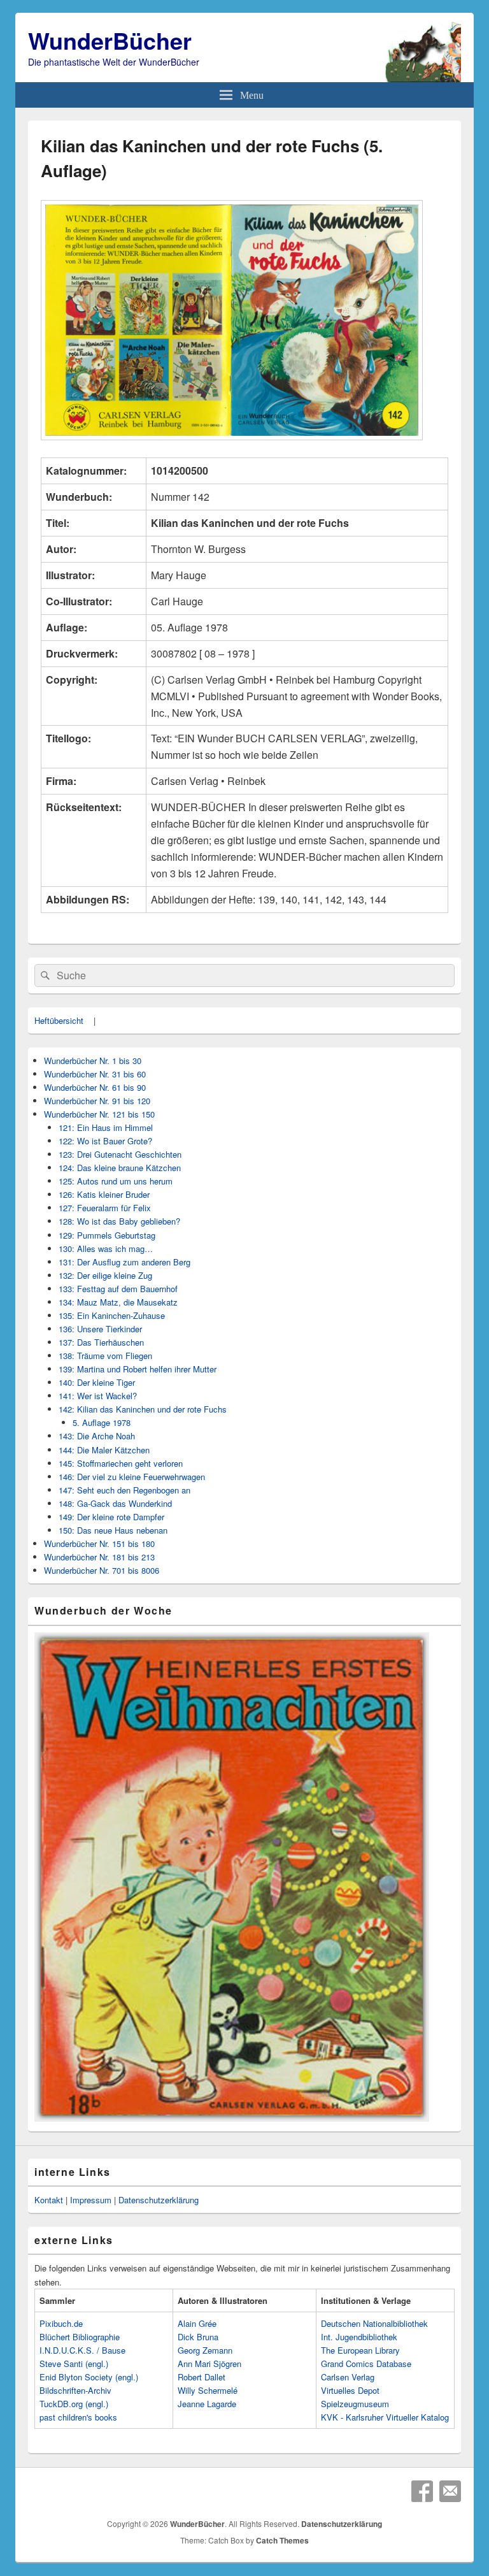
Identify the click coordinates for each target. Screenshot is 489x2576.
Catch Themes (282, 2540)
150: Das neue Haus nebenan (113, 1530)
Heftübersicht (59, 1020)
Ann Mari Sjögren (209, 2364)
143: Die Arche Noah (97, 1436)
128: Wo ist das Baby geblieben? (119, 1221)
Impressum (91, 2200)
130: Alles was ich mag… (106, 1248)
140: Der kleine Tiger (97, 1382)
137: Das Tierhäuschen (101, 1342)
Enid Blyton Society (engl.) (89, 2377)
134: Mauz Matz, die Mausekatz (118, 1302)
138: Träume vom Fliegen (105, 1356)
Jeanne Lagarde (207, 2404)
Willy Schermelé (208, 2390)
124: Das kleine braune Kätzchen (120, 1168)
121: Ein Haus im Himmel (106, 1127)
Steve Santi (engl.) (74, 2364)
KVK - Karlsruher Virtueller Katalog (385, 2417)
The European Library (360, 2350)
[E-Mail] (450, 2491)
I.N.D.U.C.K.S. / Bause (82, 2350)
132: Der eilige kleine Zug (105, 1275)
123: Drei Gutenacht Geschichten (120, 1154)
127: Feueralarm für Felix (105, 1208)
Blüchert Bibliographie (80, 2337)
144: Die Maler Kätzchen (104, 1450)
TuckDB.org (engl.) (74, 2404)
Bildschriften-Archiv (75, 2390)
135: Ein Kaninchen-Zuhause (112, 1315)
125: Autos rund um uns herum (116, 1181)
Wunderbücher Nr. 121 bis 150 (99, 1114)
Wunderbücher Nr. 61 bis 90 (95, 1087)
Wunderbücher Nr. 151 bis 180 (99, 1543)
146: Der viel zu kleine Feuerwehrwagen (132, 1477)
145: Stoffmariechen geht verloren (121, 1463)
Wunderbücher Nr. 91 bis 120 (97, 1101)
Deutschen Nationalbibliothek (374, 2323)
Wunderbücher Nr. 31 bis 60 (95, 1074)
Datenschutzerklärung (159, 2200)
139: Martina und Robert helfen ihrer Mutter (138, 1369)
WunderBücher (110, 40)
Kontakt (49, 2200)
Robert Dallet (202, 2377)
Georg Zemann (205, 2350)
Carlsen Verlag (348, 2377)
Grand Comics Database (366, 2364)
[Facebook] (422, 2491)
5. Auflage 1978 (102, 1422)
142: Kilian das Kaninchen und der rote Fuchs (143, 1409)
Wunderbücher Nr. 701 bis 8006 (102, 1570)
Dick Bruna (198, 2337)
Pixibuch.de (61, 2323)
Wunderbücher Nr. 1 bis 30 (93, 1061)
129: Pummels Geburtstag (107, 1235)
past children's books (78, 2417)
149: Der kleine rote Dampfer (111, 1517)
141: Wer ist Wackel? (98, 1396)
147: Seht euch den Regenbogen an (124, 1490)
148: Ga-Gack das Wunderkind (115, 1503)
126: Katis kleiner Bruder (104, 1194)
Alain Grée (197, 2323)
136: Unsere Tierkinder (100, 1329)
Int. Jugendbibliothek (359, 2337)
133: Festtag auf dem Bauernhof (118, 1289)
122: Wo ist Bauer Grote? (105, 1141)
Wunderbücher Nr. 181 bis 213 (99, 1557)
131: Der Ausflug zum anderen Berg (124, 1262)
